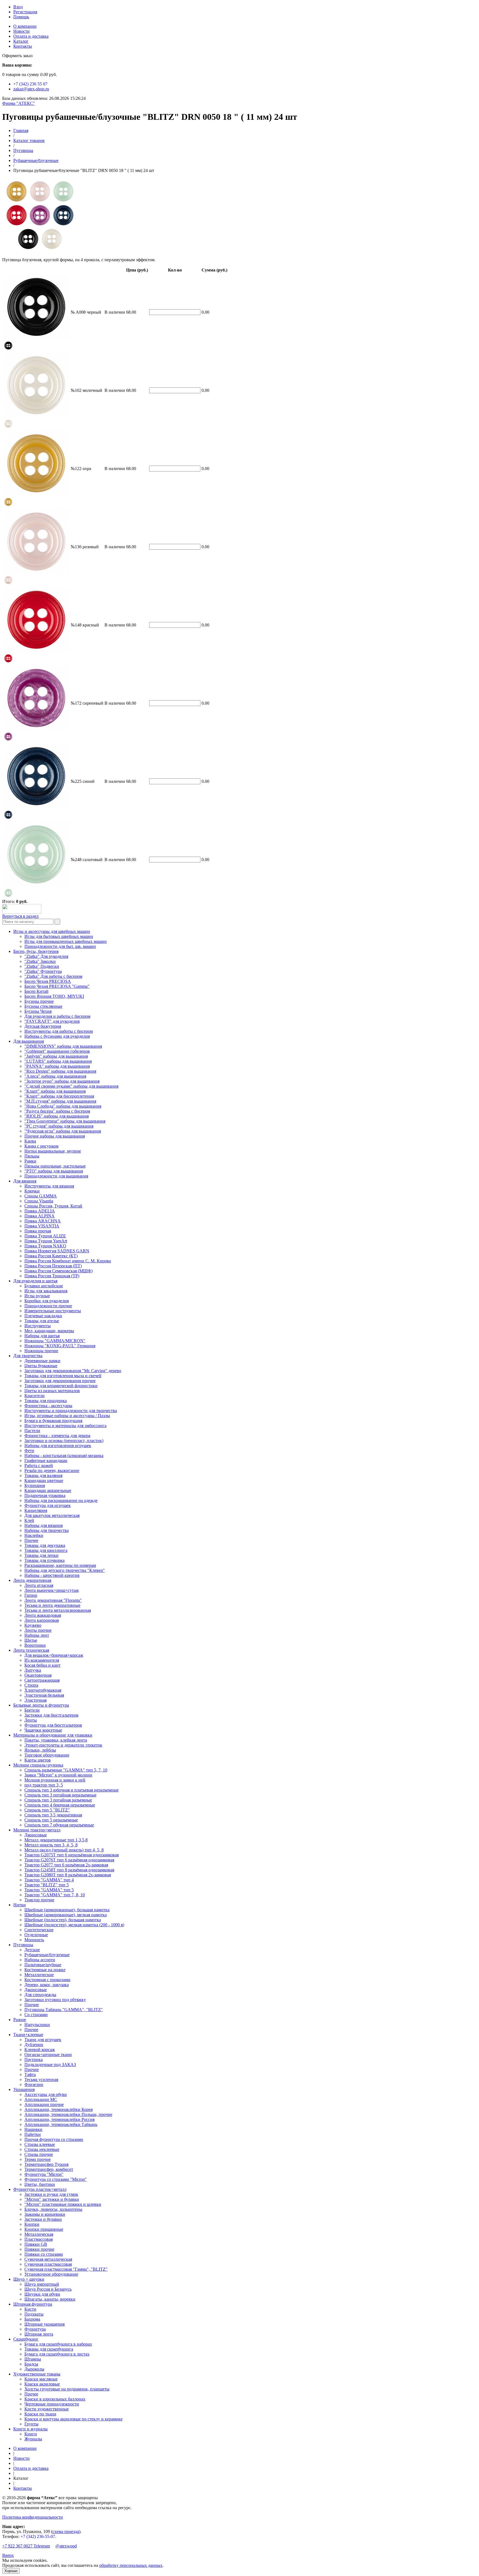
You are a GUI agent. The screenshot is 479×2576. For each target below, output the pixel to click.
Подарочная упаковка (45, 1495)
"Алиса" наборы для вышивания (55, 1076)
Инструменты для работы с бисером (59, 1031)
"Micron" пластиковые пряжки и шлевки (63, 2204)
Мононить (34, 1940)
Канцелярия (36, 1510)
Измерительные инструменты (53, 1311)
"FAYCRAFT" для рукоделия (52, 1021)
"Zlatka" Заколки (40, 961)
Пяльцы (32, 1156)
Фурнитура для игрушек (48, 1505)
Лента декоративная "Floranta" (53, 1600)
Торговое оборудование (47, 1755)
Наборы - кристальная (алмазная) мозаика (64, 1455)
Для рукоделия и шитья (35, 1281)
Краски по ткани (40, 2414)
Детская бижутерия (43, 1026)
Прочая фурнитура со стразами (54, 2139)
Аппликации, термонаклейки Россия (59, 2119)
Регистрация (25, 12)
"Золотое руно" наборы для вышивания (62, 1081)
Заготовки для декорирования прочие (60, 1381)
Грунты (31, 2424)
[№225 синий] (8, 818)
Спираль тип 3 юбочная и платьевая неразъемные (72, 1790)
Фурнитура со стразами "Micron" (56, 2179)
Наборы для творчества (47, 1530)
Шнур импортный (42, 2284)
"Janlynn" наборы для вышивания (56, 1056)
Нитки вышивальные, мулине (53, 1151)
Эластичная (35, 1700)
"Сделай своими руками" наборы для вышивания (71, 1086)
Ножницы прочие (41, 1351)
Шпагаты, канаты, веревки (50, 2299)
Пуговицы (23, 150)
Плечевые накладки (43, 1316)
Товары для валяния (43, 1475)
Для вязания (25, 1181)
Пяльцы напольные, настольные (55, 1166)
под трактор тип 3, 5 (44, 1785)
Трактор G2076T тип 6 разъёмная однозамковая (69, 1860)
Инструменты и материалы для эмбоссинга (65, 1426)
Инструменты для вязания (49, 1186)
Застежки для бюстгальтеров (51, 1715)
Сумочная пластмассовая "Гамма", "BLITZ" (66, 2269)
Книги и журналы (30, 2429)
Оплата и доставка (31, 36)
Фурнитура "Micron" (44, 2174)
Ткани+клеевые (28, 2035)
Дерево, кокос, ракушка (47, 1985)
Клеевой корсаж (40, 2050)
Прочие (32, 2005)
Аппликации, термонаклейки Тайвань (61, 2124)
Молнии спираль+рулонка (38, 1765)
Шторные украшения (44, 2324)
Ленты (31, 1720)
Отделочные (36, 1935)
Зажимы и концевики (45, 2214)
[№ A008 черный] (8, 348)
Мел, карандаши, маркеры (49, 1331)
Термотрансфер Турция (46, 2164)
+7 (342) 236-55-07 (38, 2536)
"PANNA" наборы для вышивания (57, 1066)
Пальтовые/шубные (43, 1965)
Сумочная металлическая (48, 2259)
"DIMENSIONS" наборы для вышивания (63, 1046)
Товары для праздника (46, 1401)
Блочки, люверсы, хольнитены (53, 2209)
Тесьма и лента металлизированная (58, 1610)
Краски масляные (41, 2379)
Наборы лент (37, 1635)
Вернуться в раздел (20, 916)
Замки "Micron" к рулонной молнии (58, 1775)
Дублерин (34, 2045)
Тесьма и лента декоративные (52, 1605)
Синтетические (39, 1930)
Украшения (24, 2089)
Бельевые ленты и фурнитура (41, 1705)
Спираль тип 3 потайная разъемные (58, 1800)
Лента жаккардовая (43, 1615)
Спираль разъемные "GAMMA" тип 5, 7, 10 (66, 1770)
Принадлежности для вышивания (56, 1176)
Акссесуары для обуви (46, 2094)
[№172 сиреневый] (8, 739)
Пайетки (33, 2134)
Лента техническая (31, 1650)
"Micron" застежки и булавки (52, 2199)
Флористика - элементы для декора (57, 1436)
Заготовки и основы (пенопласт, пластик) (64, 1441)
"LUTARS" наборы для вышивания (58, 1061)
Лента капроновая (42, 1620)
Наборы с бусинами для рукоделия (57, 1036)
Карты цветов (38, 1760)
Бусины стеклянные (43, 1006)
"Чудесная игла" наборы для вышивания (63, 1131)
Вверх (8, 2555)
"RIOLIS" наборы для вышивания (57, 1116)
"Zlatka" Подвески (42, 966)
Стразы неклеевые (42, 2149)
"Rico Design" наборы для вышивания (60, 1071)
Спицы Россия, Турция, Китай (53, 1206)
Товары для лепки (41, 1555)
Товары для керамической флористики (61, 1386)
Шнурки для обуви (42, 2294)
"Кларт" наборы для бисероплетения (59, 1096)
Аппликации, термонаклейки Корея (58, 2109)
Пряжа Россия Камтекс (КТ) (51, 1256)
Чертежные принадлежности (52, 2404)
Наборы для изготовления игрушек (58, 1446)
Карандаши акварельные (48, 1490)
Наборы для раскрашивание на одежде (61, 1500)
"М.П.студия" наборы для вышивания (60, 1101)
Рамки (30, 1161)
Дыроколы (34, 2369)
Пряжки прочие (39, 2249)
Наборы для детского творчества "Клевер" (65, 1570)
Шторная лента (39, 2334)
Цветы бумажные (41, 1366)
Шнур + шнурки (29, 2279)
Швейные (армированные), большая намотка (67, 1910)
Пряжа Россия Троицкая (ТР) (52, 1276)
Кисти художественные (47, 2409)
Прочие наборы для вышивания (55, 1136)
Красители (35, 1396)
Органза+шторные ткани (48, 2055)
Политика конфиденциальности (33, 2517)
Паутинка (34, 2059)
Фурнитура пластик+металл (40, 2189)
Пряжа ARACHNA (43, 1221)
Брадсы (31, 2364)
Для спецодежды (40, 1995)
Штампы (33, 2359)
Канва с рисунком (41, 1146)
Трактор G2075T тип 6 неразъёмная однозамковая (72, 1855)
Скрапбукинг (26, 2339)
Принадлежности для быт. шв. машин (60, 946)
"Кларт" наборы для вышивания (55, 1091)
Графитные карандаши (46, 1460)
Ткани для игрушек (43, 2040)
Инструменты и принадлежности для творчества (71, 1411)
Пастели (32, 1431)
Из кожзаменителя (42, 1660)
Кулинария (35, 1485)
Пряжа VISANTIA (42, 1226)
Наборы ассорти (40, 1960)
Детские (32, 1950)
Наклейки (34, 1535)
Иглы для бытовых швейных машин (59, 936)
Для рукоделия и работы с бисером (57, 1016)
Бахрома (32, 2319)
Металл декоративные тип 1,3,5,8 (56, 1840)
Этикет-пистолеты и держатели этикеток (63, 1745)
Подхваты (34, 2314)
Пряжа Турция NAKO (45, 1246)
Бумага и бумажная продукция (53, 1421)
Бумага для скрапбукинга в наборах (58, 2344)
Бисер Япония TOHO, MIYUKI (54, 996)
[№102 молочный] (8, 427)
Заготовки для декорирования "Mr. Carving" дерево (73, 1371)
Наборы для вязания (44, 1525)
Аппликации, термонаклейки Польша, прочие (68, 2114)
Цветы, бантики (40, 2184)
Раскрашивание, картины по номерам (60, 1565)
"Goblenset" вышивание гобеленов (57, 1051)
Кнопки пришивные (44, 2229)
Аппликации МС (41, 2099)
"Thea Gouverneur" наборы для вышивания (65, 1121)
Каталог (21, 41)
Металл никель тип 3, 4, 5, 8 (51, 1845)
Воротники (35, 1645)
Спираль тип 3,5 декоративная (53, 1815)
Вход (18, 7)
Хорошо (11, 2571)
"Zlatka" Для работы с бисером (53, 976)
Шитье (31, 1640)
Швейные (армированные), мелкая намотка (66, 1915)
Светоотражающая (42, 1680)
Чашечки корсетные (43, 1730)
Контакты (23, 46)
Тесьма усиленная (41, 2079)
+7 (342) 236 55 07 (30, 84)
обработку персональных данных (131, 2565)
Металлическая (39, 2234)
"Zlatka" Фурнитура (43, 971)
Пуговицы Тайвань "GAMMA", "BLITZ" (64, 2010)
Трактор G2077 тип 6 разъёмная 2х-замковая (66, 1865)
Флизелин (34, 2084)
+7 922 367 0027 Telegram (26, 2546)
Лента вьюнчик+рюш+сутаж (52, 1590)
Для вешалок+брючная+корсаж (54, 1655)
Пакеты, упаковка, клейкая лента (56, 1740)
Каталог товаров (29, 140)
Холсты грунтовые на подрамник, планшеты (67, 2389)
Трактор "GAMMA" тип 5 (49, 1890)
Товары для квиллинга (46, 1550)
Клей (29, 1520)
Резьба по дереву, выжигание (52, 1470)
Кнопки (32, 2224)
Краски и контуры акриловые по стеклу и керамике (73, 2419)
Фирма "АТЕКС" (19, 103)
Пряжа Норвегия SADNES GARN (57, 1251)
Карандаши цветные (44, 1480)
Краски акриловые (42, 2384)
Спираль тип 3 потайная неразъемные (60, 1795)
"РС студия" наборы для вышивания (59, 1126)
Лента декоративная (32, 1580)
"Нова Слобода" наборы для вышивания (63, 1106)
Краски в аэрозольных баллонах (55, 2399)
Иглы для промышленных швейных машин (66, 941)
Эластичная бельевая (44, 1695)
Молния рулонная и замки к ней (55, 1780)
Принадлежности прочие (48, 1306)
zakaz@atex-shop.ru (31, 89)
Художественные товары (37, 2374)
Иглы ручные (37, 1296)
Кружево (33, 1625)
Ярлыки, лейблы (40, 1750)
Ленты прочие (38, 1630)
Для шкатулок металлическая (52, 1515)
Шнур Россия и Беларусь (48, 2289)
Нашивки (33, 2129)
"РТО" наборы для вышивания (54, 1171)
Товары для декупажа (45, 1545)
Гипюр (31, 1595)
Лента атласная (39, 1585)
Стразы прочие (39, 2154)
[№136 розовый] (8, 583)
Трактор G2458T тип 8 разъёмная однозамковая (69, 1870)
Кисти (30, 2309)
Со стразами (36, 2015)
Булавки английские (44, 1286)
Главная (21, 130)
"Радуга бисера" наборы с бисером (57, 1111)
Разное (20, 2020)
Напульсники (37, 2025)
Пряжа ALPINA (40, 1216)
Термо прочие (38, 2159)
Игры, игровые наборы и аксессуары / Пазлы (67, 1416)
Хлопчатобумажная (43, 1690)
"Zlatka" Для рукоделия (46, 956)
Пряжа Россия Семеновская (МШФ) (58, 1271)
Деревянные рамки (42, 1361)
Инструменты (38, 1326)
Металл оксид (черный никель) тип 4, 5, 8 (64, 1850)
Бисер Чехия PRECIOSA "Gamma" (57, 986)
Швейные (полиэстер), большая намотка (63, 1920)
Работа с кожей (39, 1465)
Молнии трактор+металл (37, 1830)
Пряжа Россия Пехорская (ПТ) (53, 1266)
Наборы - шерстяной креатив (52, 1575)
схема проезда (66, 2531)
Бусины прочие (39, 1001)
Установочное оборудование (51, 2274)
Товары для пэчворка (44, 1560)
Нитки (20, 1905)
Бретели (32, 1710)
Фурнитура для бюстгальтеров (53, 1725)
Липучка (33, 1670)
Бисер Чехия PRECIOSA (48, 981)
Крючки (32, 1191)
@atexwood (66, 2546)
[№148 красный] (8, 661)
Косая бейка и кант (42, 1665)
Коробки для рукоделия (47, 1301)
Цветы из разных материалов (52, 1391)
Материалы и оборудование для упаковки (53, 1735)
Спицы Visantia (39, 1201)
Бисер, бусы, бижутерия (36, 951)
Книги (31, 2434)
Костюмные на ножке (45, 1970)
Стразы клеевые (40, 2144)
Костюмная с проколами (47, 1980)
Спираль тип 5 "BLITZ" (47, 1810)
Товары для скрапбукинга (49, 2349)
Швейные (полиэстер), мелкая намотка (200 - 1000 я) (74, 1925)
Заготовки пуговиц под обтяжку (55, 2000)
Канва (30, 1141)
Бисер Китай (36, 991)
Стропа (31, 1685)
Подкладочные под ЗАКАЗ (50, 2064)
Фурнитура (35, 2329)
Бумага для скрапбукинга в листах (57, 2354)
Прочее (31, 1540)
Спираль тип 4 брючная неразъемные (60, 1805)
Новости (21, 31)
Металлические (39, 1975)
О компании (25, 26)
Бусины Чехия (38, 1011)
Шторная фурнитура (33, 2304)
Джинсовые (36, 1835)
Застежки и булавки (43, 2219)
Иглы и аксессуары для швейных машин (52, 931)
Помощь (21, 17)
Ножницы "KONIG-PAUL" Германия (60, 1346)
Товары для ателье (42, 1321)
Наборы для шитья (42, 1336)
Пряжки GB (36, 2244)
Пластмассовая (39, 2239)
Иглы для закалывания (46, 1291)
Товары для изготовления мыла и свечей (63, 1376)
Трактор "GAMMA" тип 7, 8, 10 (55, 1895)
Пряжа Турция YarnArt (46, 1241)
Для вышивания (29, 1041)
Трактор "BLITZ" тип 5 (47, 1885)
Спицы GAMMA (41, 1196)
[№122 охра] (8, 505)
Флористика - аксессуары (48, 1406)
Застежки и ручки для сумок (51, 2194)
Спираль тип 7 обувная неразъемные (59, 1825)
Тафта (30, 2074)
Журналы (33, 2439)
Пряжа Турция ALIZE (45, 1236)
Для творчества (28, 1356)
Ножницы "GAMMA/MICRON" (55, 1341)
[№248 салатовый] (8, 896)
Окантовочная (38, 1675)
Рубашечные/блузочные (36, 160)
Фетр (29, 1451)
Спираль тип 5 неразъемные (51, 1820)
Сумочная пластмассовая (48, 2264)
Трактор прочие (39, 1900)
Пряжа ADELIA (40, 1211)
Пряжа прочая (38, 1231)
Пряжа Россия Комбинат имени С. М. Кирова (68, 1261)
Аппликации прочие (44, 2104)
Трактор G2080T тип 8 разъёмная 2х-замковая (68, 1875)
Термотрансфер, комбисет (49, 2169)
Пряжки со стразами (44, 2254)
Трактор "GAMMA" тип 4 (49, 1880)
